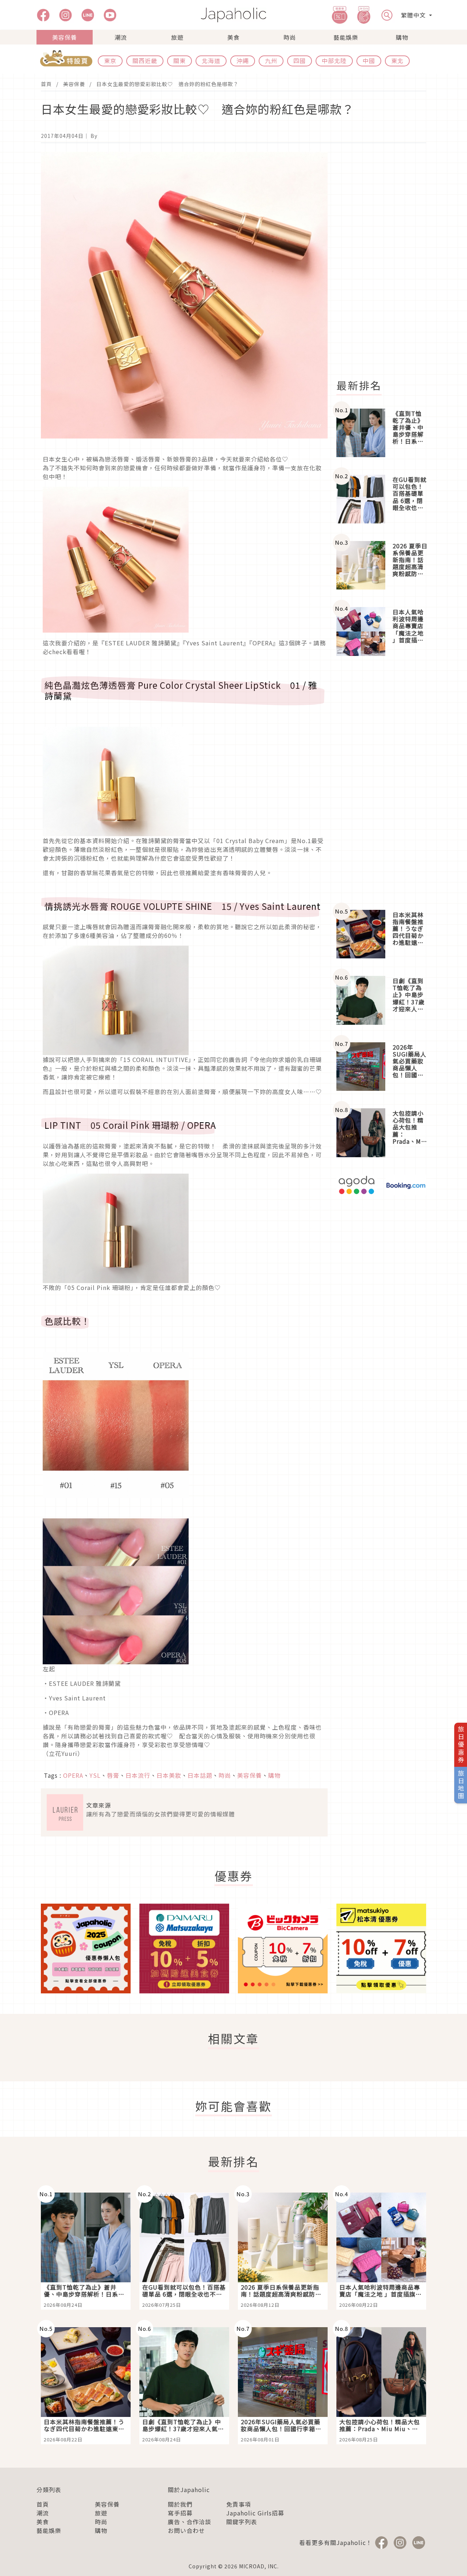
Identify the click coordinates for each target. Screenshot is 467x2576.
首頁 (46, 84)
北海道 (211, 61)
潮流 (121, 37)
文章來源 (99, 1805)
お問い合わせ (186, 2530)
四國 (300, 61)
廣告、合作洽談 (190, 2522)
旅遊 (177, 37)
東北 (397, 61)
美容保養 (65, 37)
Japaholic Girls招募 (255, 2513)
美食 (233, 37)
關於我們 (180, 2504)
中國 (369, 61)
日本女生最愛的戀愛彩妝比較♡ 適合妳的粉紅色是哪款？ (167, 84)
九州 (271, 61)
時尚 (290, 37)
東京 (110, 61)
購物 (402, 37)
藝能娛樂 (346, 37)
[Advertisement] (386, 261)
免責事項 (239, 2504)
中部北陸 (334, 61)
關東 (180, 61)
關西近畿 (145, 61)
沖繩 (243, 61)
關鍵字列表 (242, 2522)
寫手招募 (180, 2513)
